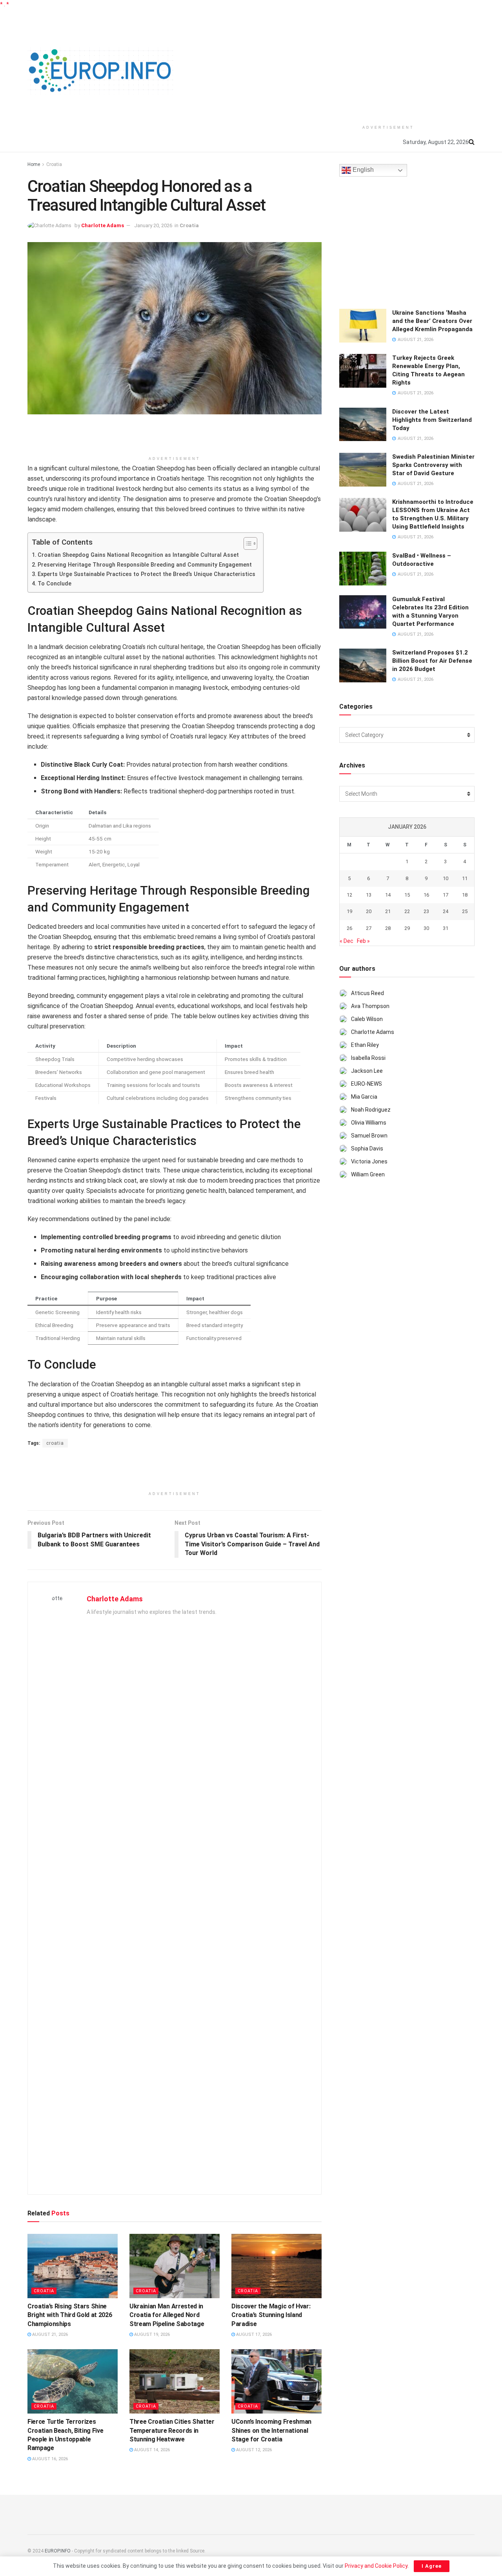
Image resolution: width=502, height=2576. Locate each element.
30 (426, 928)
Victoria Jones (369, 1161)
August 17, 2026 (253, 2334)
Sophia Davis (367, 1149)
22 (407, 911)
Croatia (54, 164)
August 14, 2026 (151, 2450)
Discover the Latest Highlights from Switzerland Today (432, 420)
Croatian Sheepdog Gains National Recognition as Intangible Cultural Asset (138, 555)
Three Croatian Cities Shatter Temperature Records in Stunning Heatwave (172, 2430)
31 (446, 928)
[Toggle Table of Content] (246, 543)
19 (349, 911)
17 (446, 895)
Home (34, 164)
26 (349, 928)
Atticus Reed (367, 993)
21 (388, 911)
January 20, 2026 (153, 225)
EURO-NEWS (366, 1084)
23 (426, 911)
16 (426, 895)
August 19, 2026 (151, 2334)
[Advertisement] (388, 64)
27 (369, 928)
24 (446, 911)
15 (407, 895)
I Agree (432, 2566)
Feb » (363, 941)
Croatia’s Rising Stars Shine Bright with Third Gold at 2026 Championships (70, 2315)
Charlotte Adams (103, 225)
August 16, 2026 (49, 2459)
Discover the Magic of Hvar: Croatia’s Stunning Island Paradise (271, 2315)
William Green (368, 1174)
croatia (55, 1443)
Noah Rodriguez (371, 1110)
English (362, 170)
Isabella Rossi (368, 1058)
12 (349, 895)
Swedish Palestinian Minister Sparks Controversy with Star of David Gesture (433, 465)
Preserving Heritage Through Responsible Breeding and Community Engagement (145, 565)
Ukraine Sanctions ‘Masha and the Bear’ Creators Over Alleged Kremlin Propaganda (432, 321)
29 (407, 928)
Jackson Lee (367, 1071)
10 (446, 878)
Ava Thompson (370, 1006)
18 (465, 895)
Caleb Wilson (367, 1019)
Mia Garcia (364, 1097)
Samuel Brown (369, 1136)
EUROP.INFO (58, 2551)
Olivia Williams (369, 1123)
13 (369, 895)
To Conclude (55, 584)
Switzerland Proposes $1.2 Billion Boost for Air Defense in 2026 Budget (432, 661)
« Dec (346, 941)
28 (388, 928)
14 (388, 895)
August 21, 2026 (49, 2334)
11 (465, 878)
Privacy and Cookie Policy (376, 2566)
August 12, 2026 (253, 2450)
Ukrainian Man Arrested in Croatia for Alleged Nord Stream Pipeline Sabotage (167, 2315)
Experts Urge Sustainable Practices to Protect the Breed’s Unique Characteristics (146, 574)
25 (465, 911)
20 (369, 911)
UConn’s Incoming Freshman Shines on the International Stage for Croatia (271, 2430)
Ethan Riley (365, 1045)
